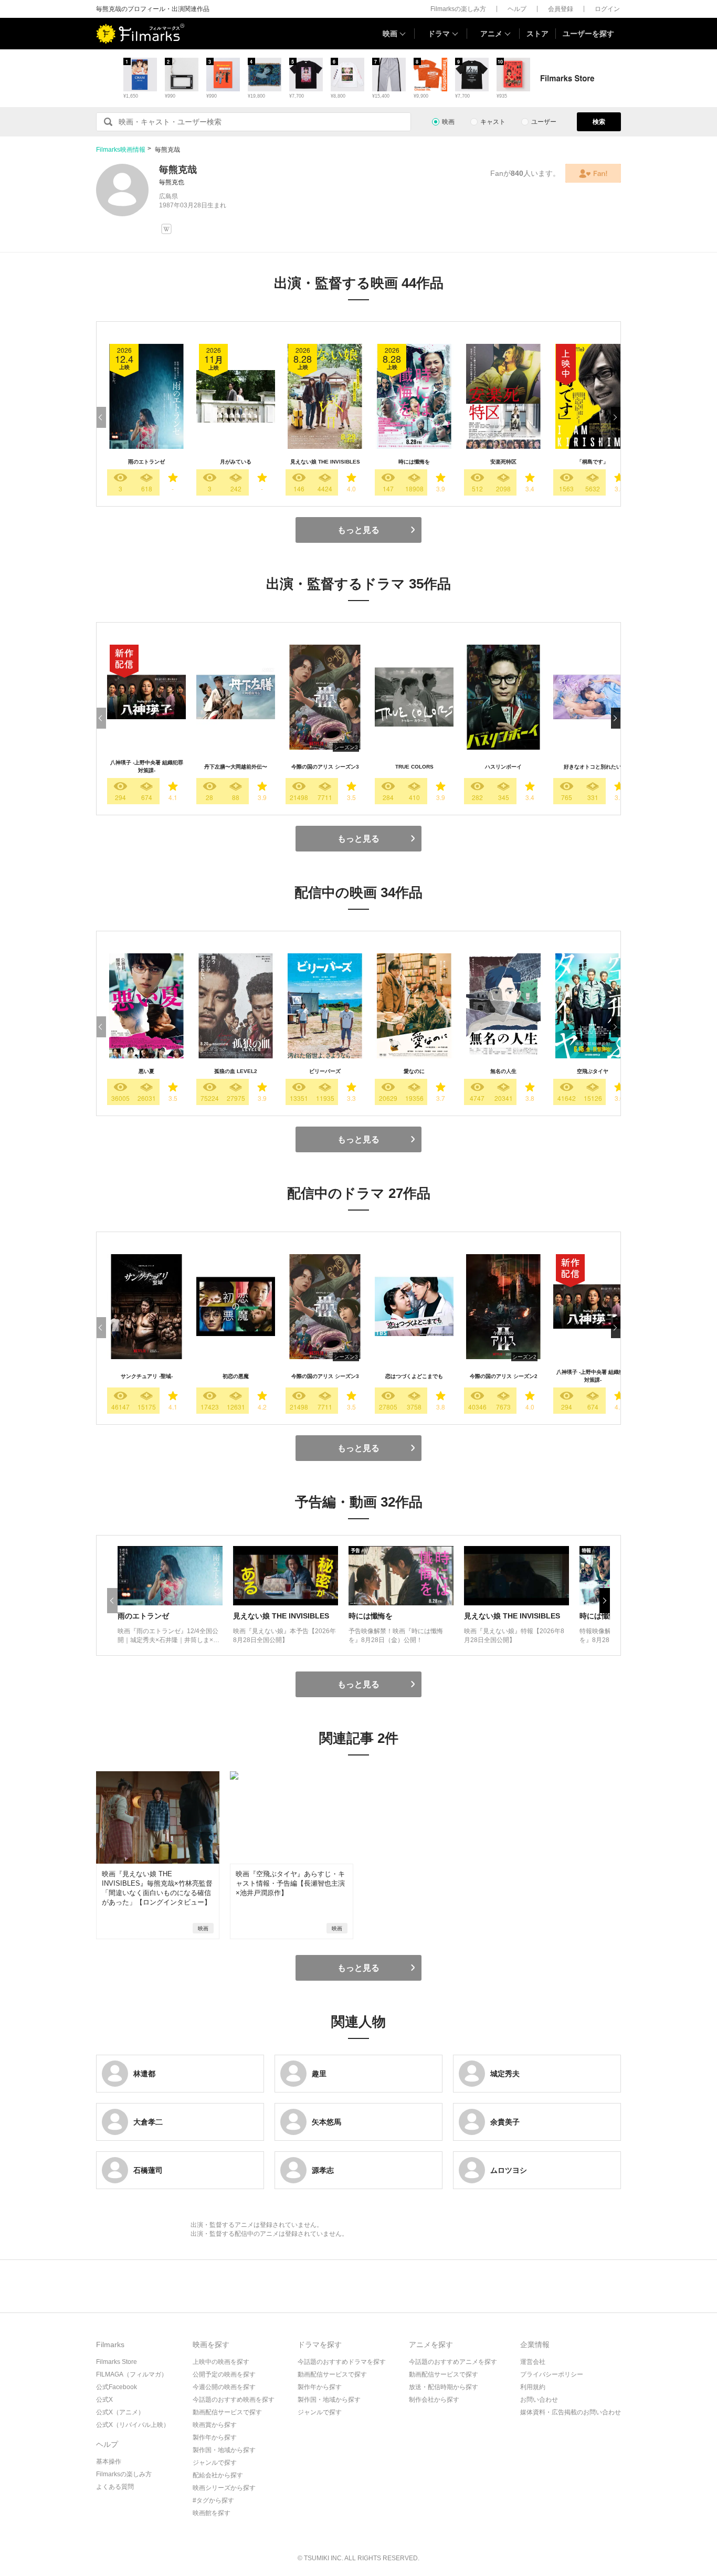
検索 (599, 122)
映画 (390, 34)
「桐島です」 (593, 462)
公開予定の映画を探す (224, 2374)
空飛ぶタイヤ (593, 1071)
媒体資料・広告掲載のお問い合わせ (571, 2412)
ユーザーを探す (588, 34)
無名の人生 (503, 1071)
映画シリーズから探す (224, 2488)
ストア (537, 34)
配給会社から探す (218, 2475)
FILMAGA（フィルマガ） (132, 2374)
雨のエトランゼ (146, 462)
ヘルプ (517, 9)
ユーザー (544, 122)
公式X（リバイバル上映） (133, 2425)
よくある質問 (115, 2487)
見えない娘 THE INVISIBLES (325, 462)
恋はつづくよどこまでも (414, 1376)
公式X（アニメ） (120, 2412)
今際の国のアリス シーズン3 (325, 767)
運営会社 (533, 2362)
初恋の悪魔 (236, 1376)
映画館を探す (212, 2513)
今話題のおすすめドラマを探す (342, 2362)
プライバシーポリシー (552, 2374)
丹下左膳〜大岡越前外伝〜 (236, 767)
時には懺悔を (414, 462)
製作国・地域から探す (224, 2450)
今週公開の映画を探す (224, 2387)
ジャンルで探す (215, 2463)
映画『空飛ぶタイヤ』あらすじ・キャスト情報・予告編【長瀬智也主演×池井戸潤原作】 (290, 1883)
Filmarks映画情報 (121, 150)
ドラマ (439, 34)
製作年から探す (215, 2437)
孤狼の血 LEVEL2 (236, 1071)
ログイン (607, 9)
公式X (104, 2400)
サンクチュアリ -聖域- (147, 1376)
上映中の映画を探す (221, 2362)
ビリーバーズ (325, 1071)
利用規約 (533, 2387)
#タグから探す (213, 2500)
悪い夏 (146, 1071)
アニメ (491, 34)
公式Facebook (117, 2387)
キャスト (493, 122)
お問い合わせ (539, 2400)
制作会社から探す (434, 2400)
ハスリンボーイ (503, 767)
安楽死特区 (503, 462)
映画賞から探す (215, 2425)
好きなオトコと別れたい (593, 767)
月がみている (236, 462)
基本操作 (109, 2462)
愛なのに (414, 1071)
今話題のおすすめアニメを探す (453, 2362)
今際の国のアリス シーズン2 (504, 1376)
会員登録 (561, 9)
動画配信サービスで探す (227, 2412)
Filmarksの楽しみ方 (458, 9)
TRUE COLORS (414, 767)
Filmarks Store (117, 2362)
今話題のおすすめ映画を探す (234, 2400)
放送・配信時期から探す (444, 2387)
